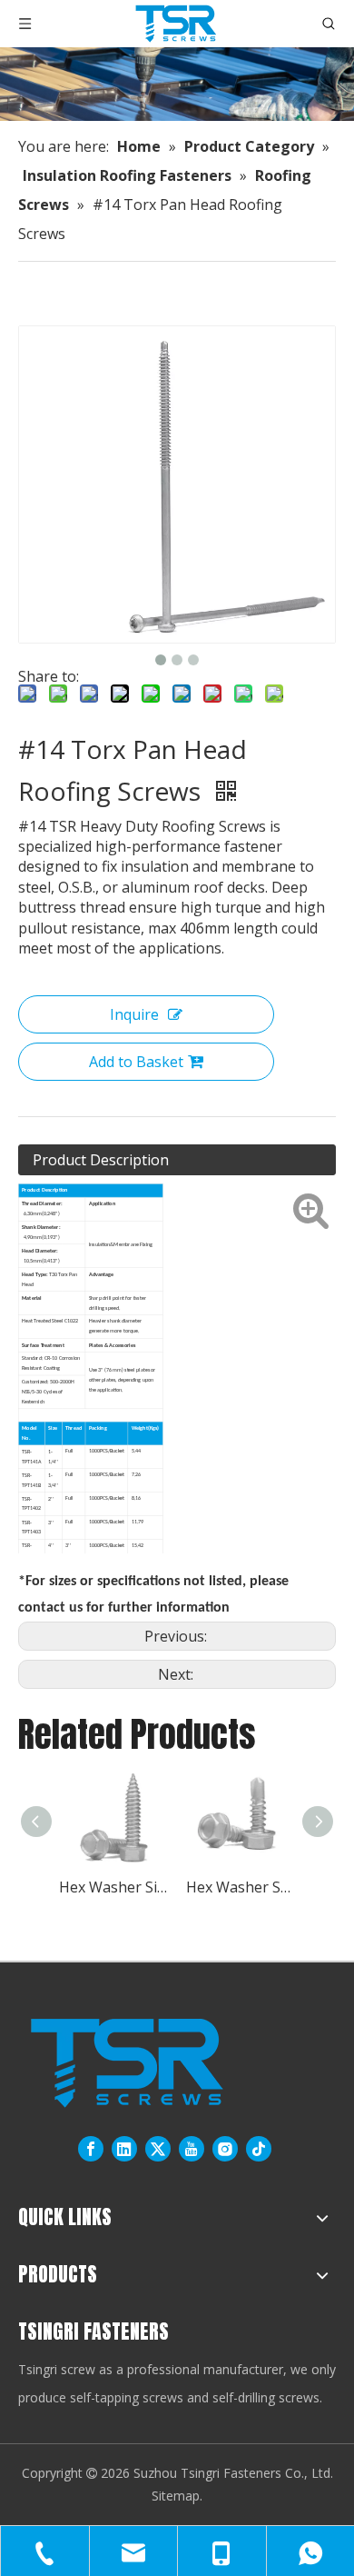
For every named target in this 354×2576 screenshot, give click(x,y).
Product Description (101, 1160)
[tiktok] (259, 2149)
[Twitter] (158, 2149)
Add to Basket (136, 1062)
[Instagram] (225, 2149)
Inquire (134, 1014)
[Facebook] (91, 2149)
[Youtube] (192, 2149)
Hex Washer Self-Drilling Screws (241, 1887)
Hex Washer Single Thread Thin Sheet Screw (113, 1887)
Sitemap (176, 2496)
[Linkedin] (124, 2149)
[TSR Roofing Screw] (127, 2063)
